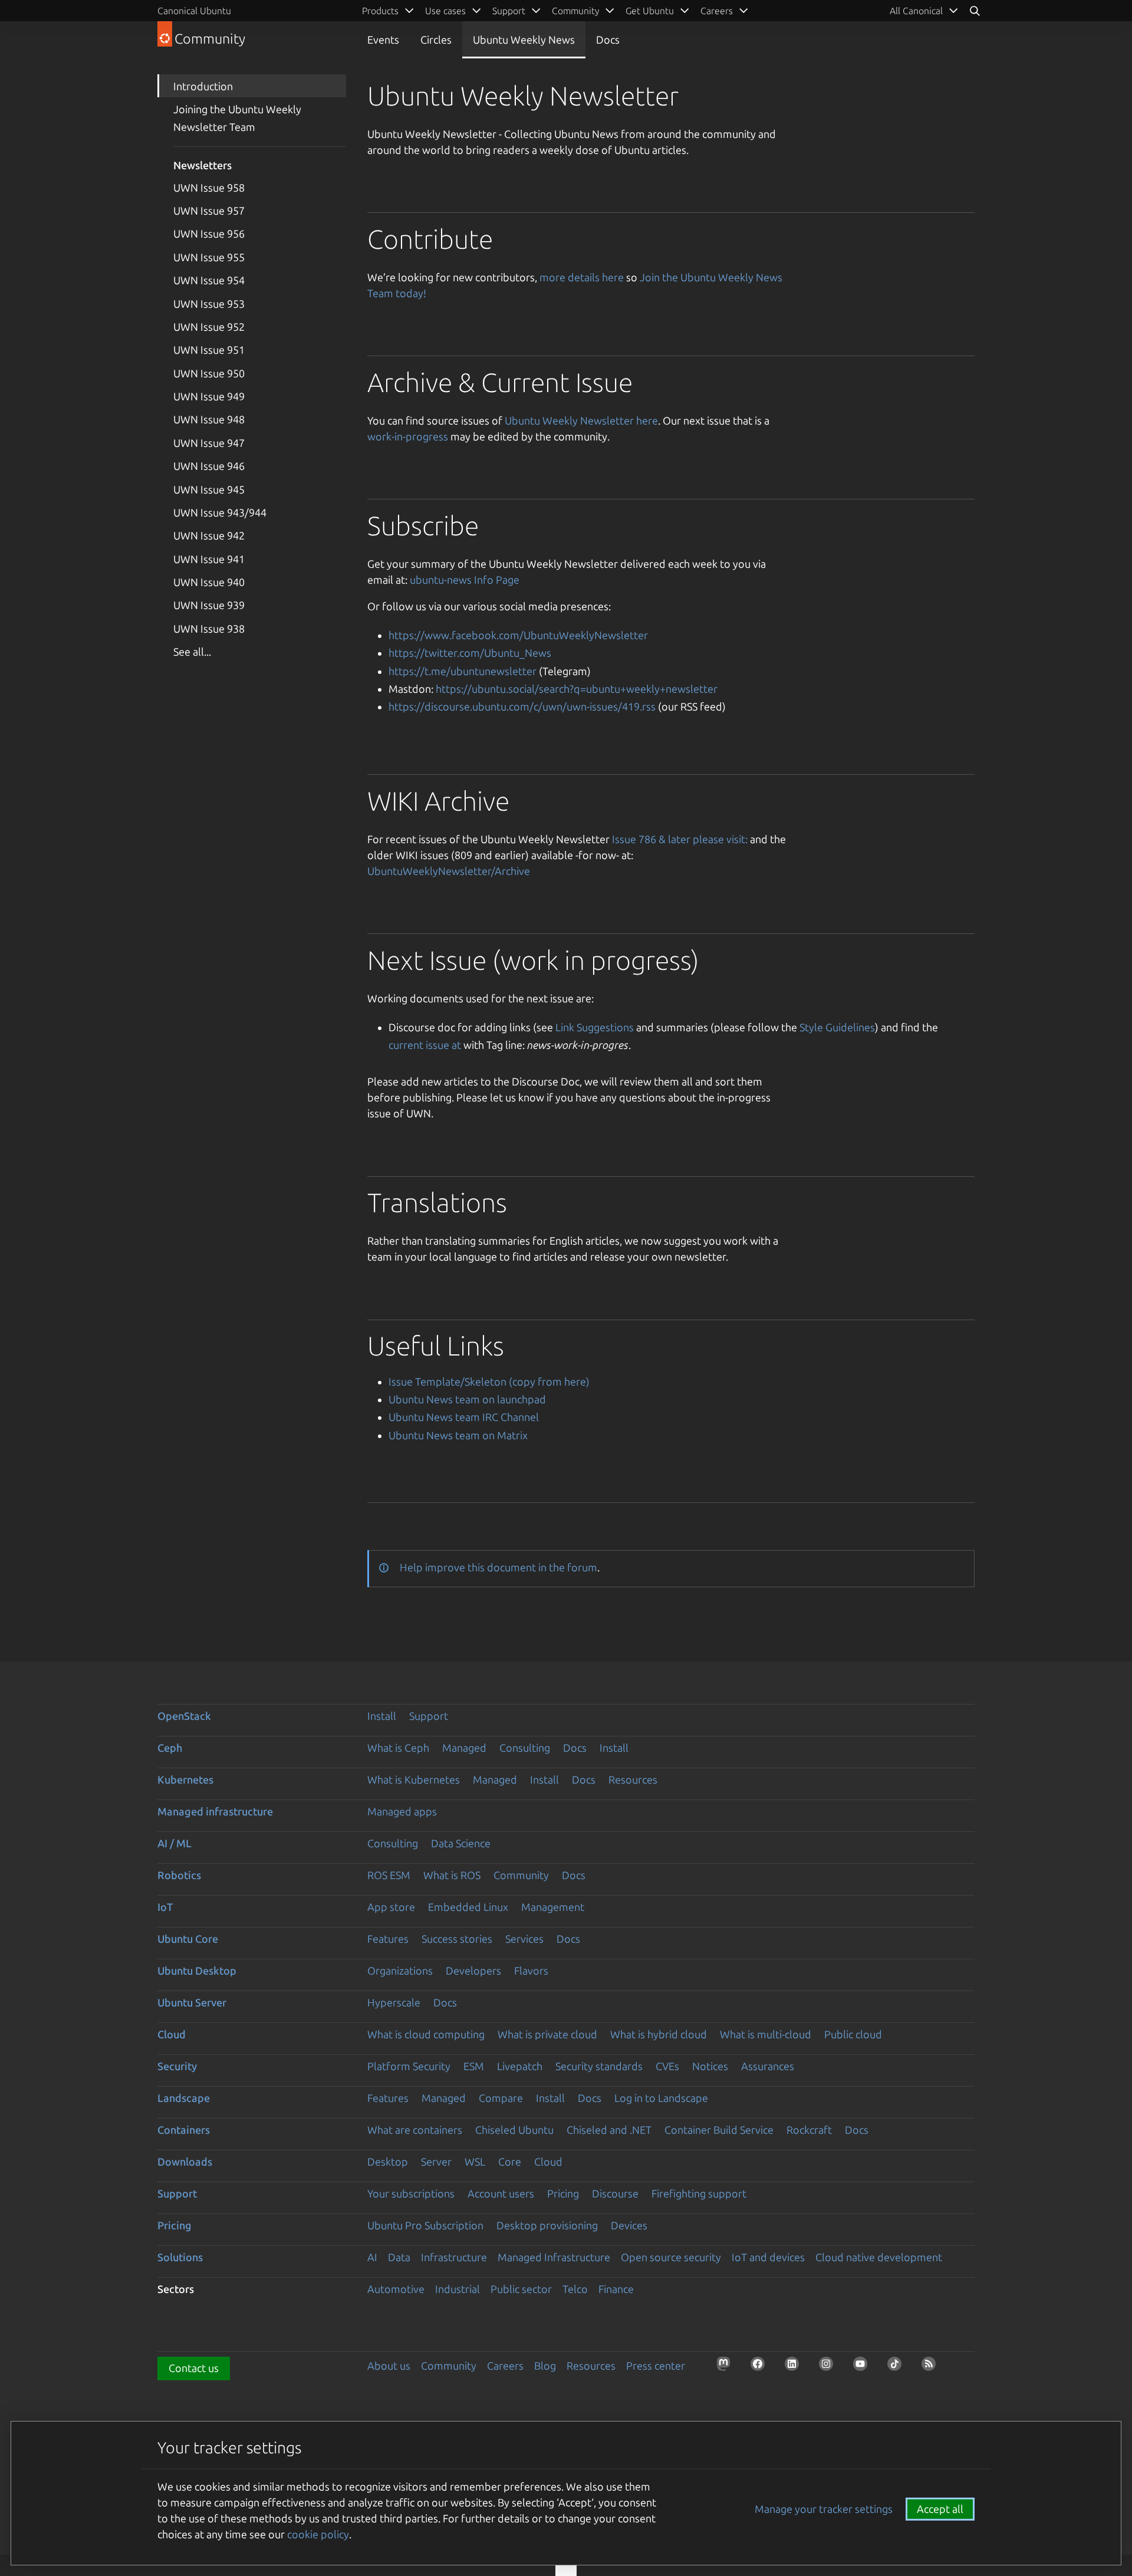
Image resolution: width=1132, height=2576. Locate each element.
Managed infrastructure (215, 1811)
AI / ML (175, 1843)
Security (177, 2066)
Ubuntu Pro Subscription (425, 2225)
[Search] (975, 11)
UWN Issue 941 (209, 559)
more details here (582, 277)
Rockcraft (809, 2130)
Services (524, 1939)
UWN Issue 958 (209, 187)
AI (372, 2257)
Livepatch (520, 2066)
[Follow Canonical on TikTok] (898, 2367)
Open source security (671, 2257)
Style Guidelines (837, 1027)
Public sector (521, 2289)
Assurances (768, 2066)
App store (391, 1907)
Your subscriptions (411, 2193)
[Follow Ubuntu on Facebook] (761, 2367)
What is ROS (452, 1875)
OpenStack (184, 1716)
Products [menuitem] (380, 11)
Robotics (179, 1875)
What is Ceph (398, 1748)
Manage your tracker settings (824, 2509)
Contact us (194, 2368)
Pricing (563, 2193)
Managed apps (402, 1811)
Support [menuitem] (509, 11)
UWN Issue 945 (209, 489)
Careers (505, 2366)
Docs (608, 40)
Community (521, 1875)
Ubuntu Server (192, 2002)
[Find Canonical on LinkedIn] (795, 2367)
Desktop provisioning (547, 2225)
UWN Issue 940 (209, 582)
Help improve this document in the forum (498, 1567)
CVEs (667, 2066)
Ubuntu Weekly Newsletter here (581, 420)
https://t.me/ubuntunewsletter (463, 671)
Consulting (525, 1748)
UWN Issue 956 (209, 233)
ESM (474, 2066)
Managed (464, 1748)
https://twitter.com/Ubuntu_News (470, 653)
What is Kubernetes (414, 1779)
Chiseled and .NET (609, 2130)
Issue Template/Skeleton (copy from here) (489, 1381)
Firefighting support (699, 2193)
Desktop (388, 2162)
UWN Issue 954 (209, 280)
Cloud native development (879, 2257)
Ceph (170, 1748)
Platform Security (409, 2066)
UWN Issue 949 (209, 396)
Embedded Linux (468, 1907)
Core (510, 2162)
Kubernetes (185, 1779)
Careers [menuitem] (717, 11)
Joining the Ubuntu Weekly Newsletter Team (237, 118)
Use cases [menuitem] (445, 11)
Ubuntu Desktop (197, 1970)
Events (383, 40)
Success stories (457, 1939)
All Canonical (916, 11)
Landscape (184, 2098)
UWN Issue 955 (209, 257)
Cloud (172, 2034)
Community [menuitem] (575, 11)
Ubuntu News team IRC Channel (464, 1417)
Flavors (531, 1970)
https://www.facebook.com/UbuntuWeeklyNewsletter (518, 635)
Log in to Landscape (661, 2098)
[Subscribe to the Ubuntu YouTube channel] (864, 2367)
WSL (475, 2162)
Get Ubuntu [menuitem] (650, 11)
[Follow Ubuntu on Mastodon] (727, 2367)
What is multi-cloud (766, 2034)
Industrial (458, 2289)
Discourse (615, 2193)
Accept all (940, 2509)
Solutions (180, 2257)
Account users (501, 2193)
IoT (165, 1907)
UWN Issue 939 (209, 605)
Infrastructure (454, 2257)
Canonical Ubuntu (194, 11)
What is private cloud (547, 2034)
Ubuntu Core (188, 1939)
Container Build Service (719, 2130)
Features (388, 1939)
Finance (616, 2289)
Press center (656, 2366)
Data (399, 2257)
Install (382, 1716)
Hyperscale (394, 2002)
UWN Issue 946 (209, 466)
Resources (633, 1779)
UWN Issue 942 (209, 535)
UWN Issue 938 (209, 629)
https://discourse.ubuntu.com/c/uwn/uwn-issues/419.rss (522, 706)
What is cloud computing (426, 2034)
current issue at (425, 1045)
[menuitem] (924, 11)
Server (436, 2162)
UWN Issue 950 (209, 373)
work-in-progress (408, 436)
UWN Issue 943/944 (220, 512)
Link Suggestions (595, 1027)
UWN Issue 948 (209, 419)
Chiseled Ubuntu (514, 2130)
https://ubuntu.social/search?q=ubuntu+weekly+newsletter (577, 689)
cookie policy (318, 2534)
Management (553, 1907)
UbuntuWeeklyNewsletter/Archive (449, 871)
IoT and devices (768, 2257)
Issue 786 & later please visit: (680, 839)
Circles (436, 40)
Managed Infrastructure (554, 2257)
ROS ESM (389, 1875)
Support (429, 1716)
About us (389, 2366)
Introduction (203, 86)
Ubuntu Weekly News (524, 40)
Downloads (185, 2162)
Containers (184, 2130)
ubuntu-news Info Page (465, 580)
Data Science (461, 1843)
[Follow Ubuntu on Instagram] (830, 2367)
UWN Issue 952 (209, 327)
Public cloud (853, 2034)
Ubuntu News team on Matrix (458, 1435)
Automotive (396, 2289)
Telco (575, 2289)
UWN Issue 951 (209, 350)
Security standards (599, 2066)
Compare (501, 2098)
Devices (629, 2225)
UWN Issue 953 (209, 304)
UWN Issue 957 (209, 210)
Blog (545, 2366)
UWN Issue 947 (209, 443)
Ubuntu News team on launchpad (467, 1399)
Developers (473, 1970)
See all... (192, 652)
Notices (710, 2066)
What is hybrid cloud (659, 2034)
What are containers (415, 2130)
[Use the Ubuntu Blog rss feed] (932, 2367)
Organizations (400, 1970)
